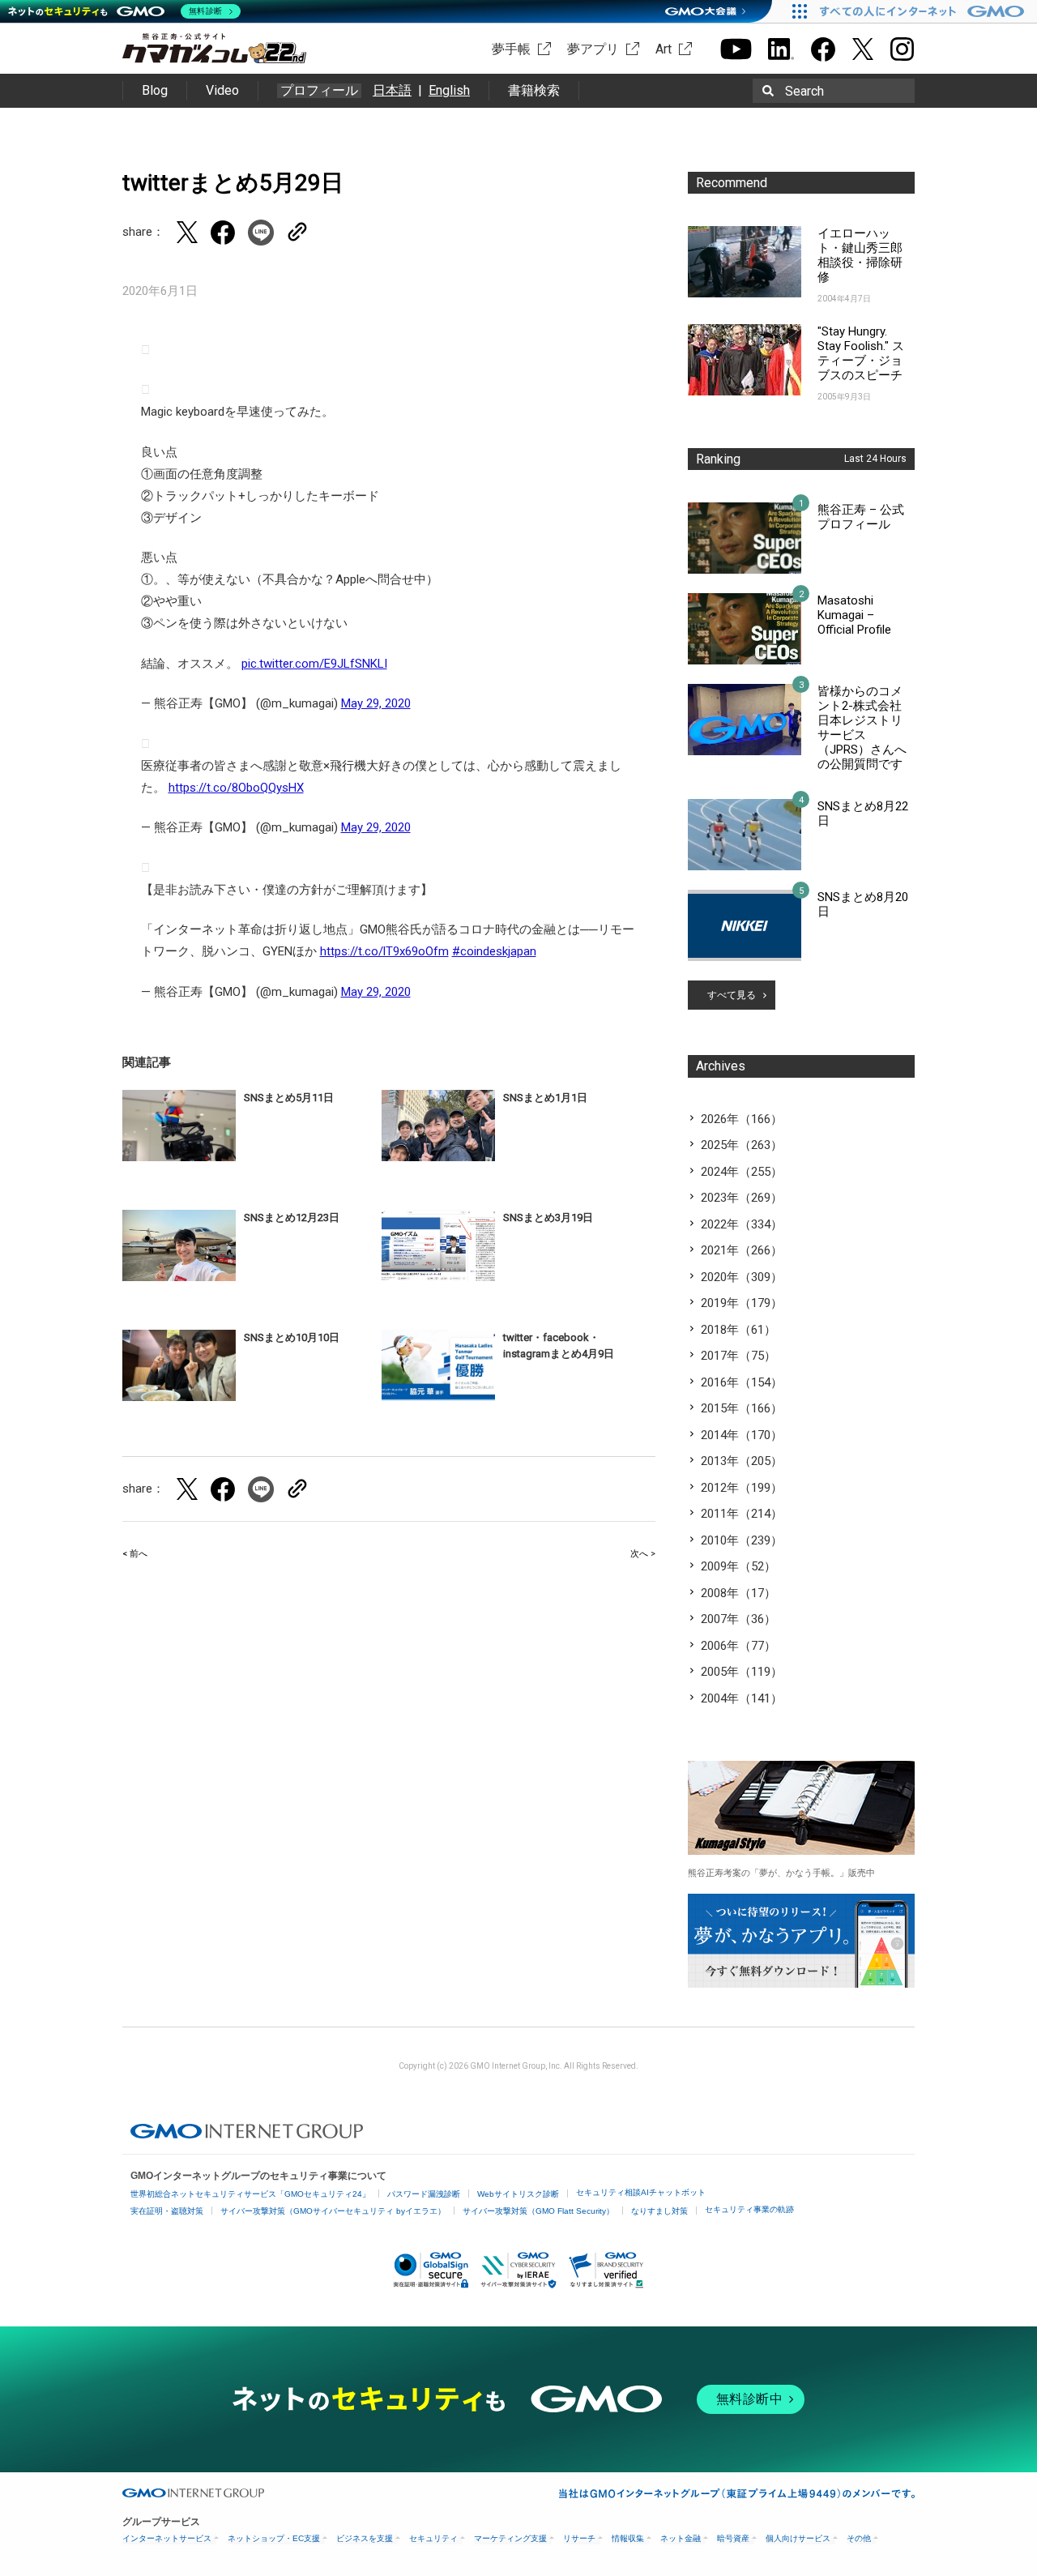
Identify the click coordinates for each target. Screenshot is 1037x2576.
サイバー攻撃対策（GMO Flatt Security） (538, 2211)
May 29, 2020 (376, 703)
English (449, 90)
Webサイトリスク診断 (518, 2194)
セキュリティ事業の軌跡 (749, 2209)
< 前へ (135, 1554)
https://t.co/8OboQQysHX (236, 788)
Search (804, 91)
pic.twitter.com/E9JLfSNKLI (314, 664)
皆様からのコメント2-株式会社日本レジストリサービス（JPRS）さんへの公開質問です (862, 728)
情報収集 (628, 2538)
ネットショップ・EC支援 (274, 2538)
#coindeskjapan (494, 951)
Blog (155, 90)
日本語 (392, 90)
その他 (859, 2538)
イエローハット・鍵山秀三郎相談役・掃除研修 (860, 255)
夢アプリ (593, 49)
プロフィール (319, 91)
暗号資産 (733, 2538)
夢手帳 (511, 49)
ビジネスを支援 (365, 2538)
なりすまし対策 (659, 2211)
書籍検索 (534, 90)
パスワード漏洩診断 (424, 2194)
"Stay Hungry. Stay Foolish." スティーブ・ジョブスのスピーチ (861, 353)
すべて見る (732, 995)
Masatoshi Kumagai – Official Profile (854, 615)
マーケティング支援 (510, 2538)
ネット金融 (681, 2538)
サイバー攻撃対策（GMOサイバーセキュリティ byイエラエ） (333, 2211)
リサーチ (579, 2538)
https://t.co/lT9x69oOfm (384, 951)
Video (222, 90)
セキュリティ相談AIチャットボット (641, 2192)
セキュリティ (433, 2538)
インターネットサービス (167, 2538)
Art (664, 49)
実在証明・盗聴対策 (167, 2211)
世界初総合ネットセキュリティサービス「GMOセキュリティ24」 (250, 2194)
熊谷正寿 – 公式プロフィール (861, 517)
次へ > (643, 1554)
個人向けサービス (798, 2538)
